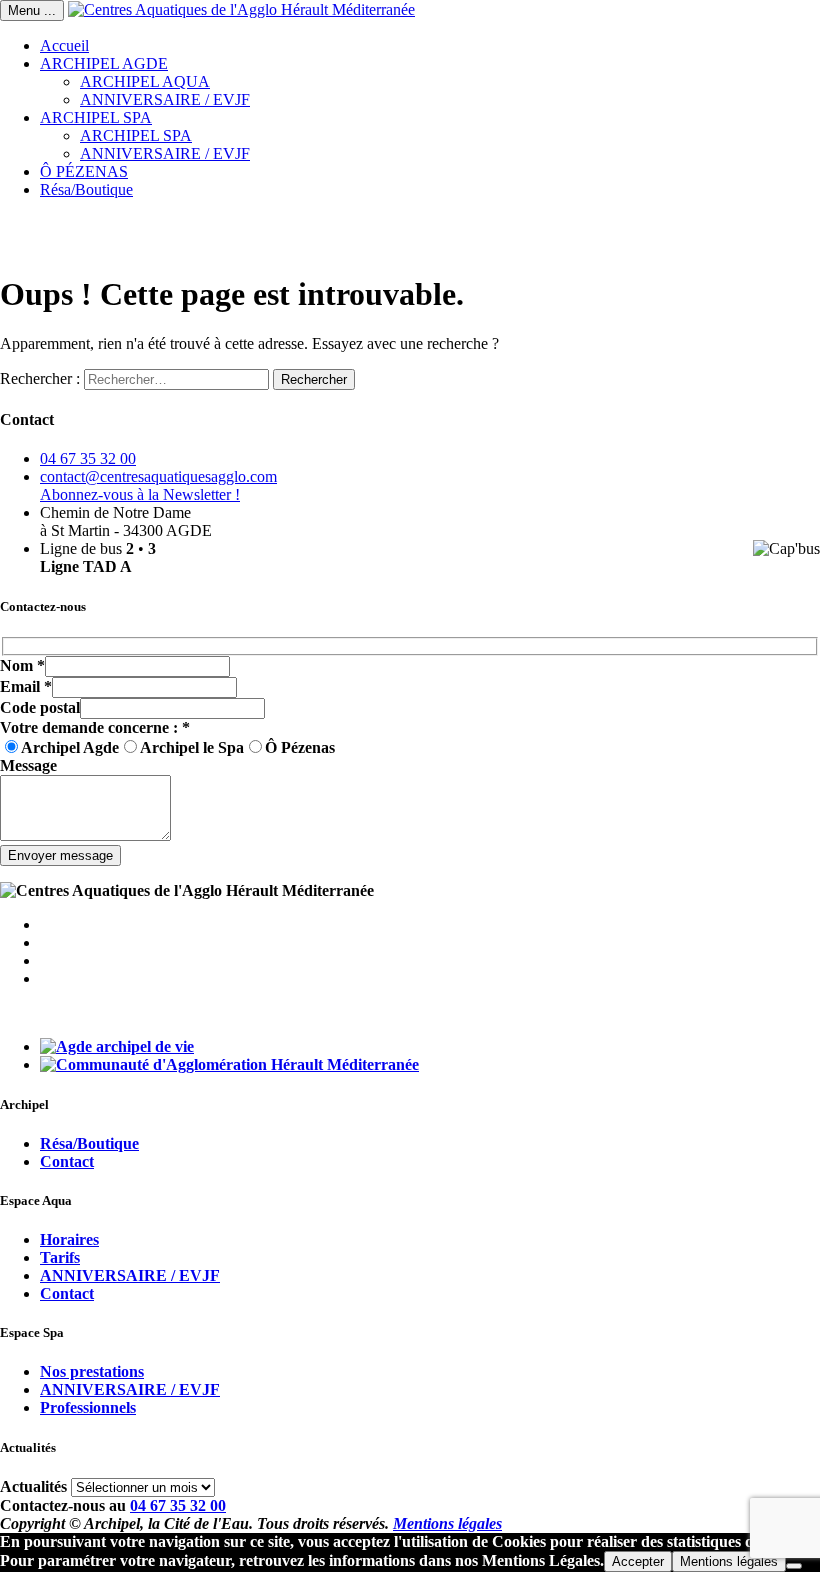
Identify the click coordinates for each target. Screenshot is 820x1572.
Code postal (40, 707)
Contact (67, 1161)
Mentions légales (447, 1523)
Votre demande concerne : (95, 727)
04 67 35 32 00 (88, 458)
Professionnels (88, 1407)
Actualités (33, 1486)
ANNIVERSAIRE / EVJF (165, 99)
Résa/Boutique (86, 189)
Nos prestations (92, 1371)
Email (26, 686)
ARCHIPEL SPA (96, 117)
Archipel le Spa (192, 747)
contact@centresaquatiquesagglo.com (158, 476)
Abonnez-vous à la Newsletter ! (140, 494)
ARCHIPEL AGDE (104, 63)
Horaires (69, 1239)
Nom (22, 665)
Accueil (64, 45)
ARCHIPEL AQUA (145, 81)
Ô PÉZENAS (84, 171)
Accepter (638, 1561)
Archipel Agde (70, 747)
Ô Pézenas (300, 747)
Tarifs (60, 1257)
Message (28, 765)
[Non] (794, 1566)
